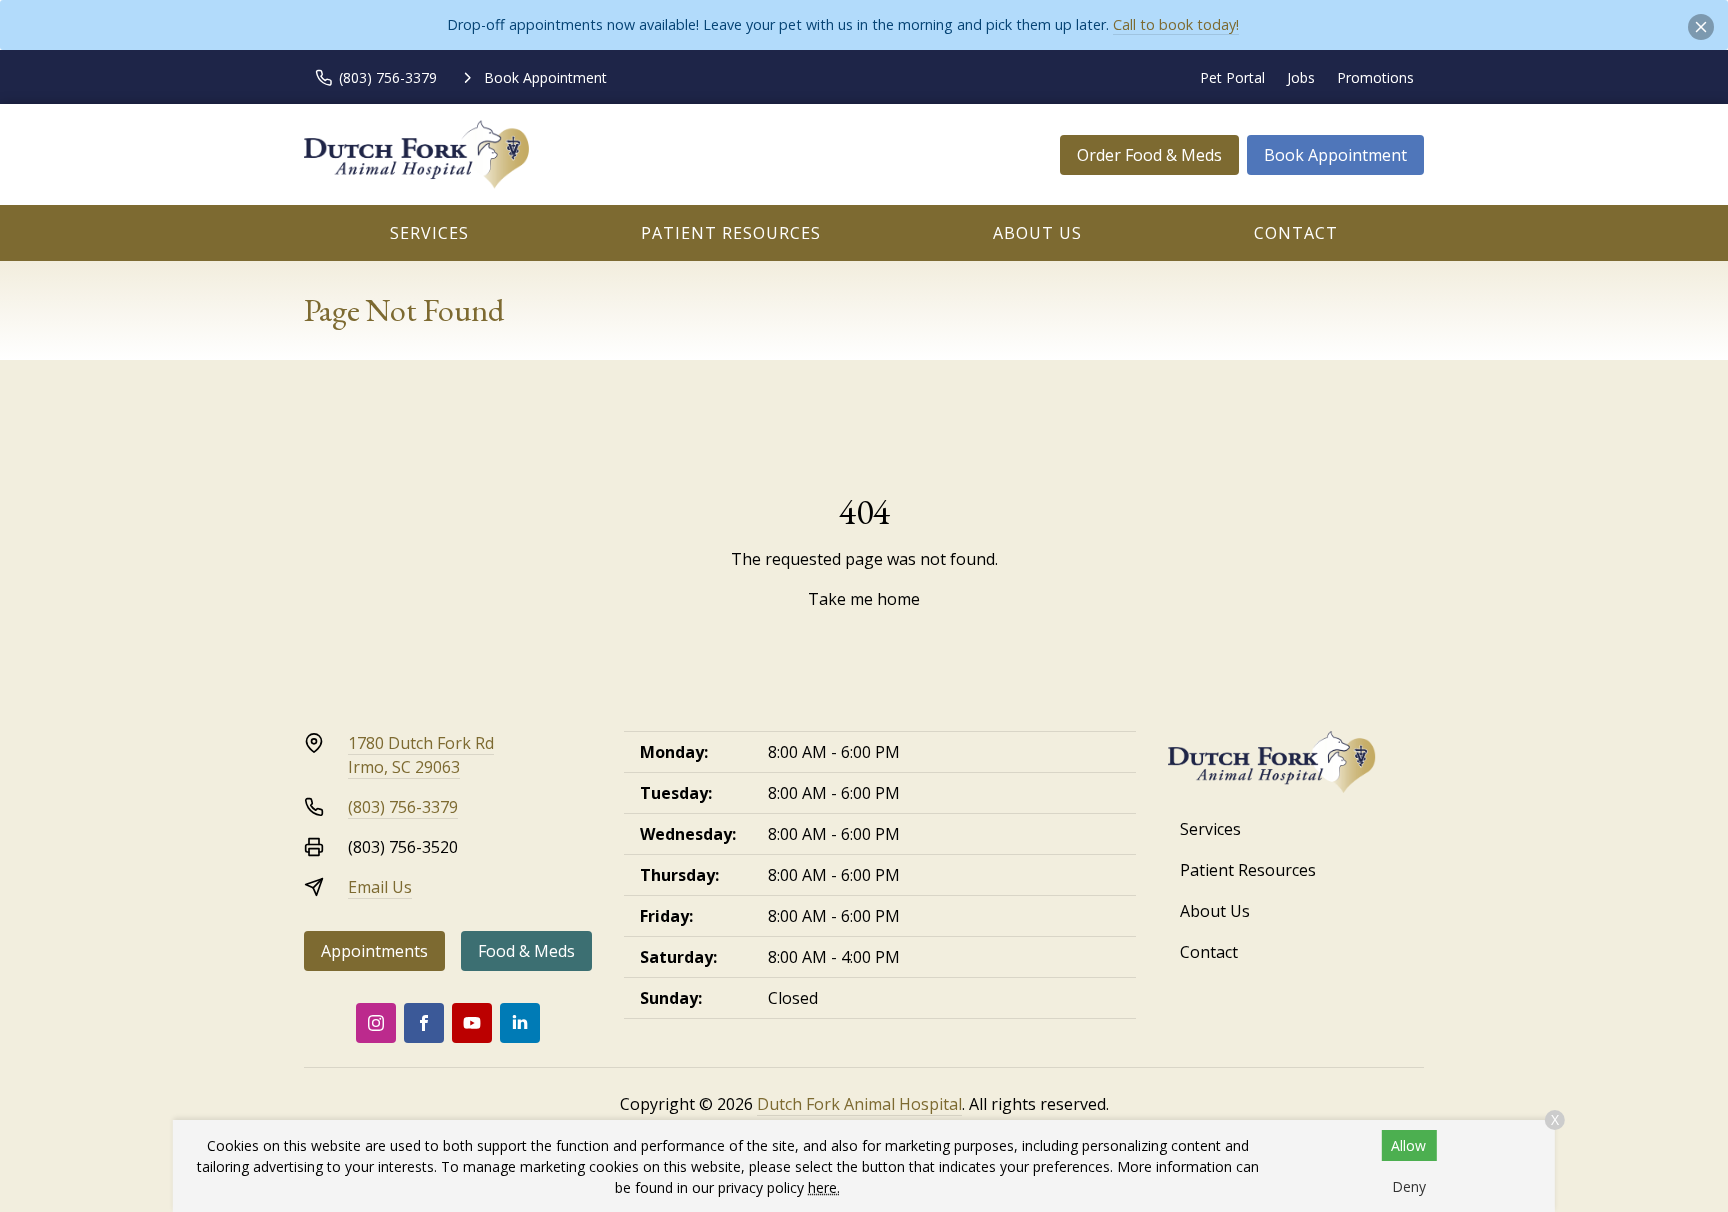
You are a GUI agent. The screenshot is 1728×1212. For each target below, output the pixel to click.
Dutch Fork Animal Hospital (859, 1104)
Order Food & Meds (1149, 155)
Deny (1409, 1186)
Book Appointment (1335, 155)
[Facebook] (424, 1023)
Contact (1296, 233)
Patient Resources (731, 233)
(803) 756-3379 (403, 807)
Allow (1408, 1145)
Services (429, 233)
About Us (1037, 233)
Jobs (1301, 77)
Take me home (864, 599)
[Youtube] (472, 1023)
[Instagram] (376, 1023)
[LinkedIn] (520, 1023)
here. (824, 1187)
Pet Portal (1232, 77)
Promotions (1375, 77)
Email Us (380, 887)
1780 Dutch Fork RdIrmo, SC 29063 (421, 755)
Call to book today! (1176, 24)
